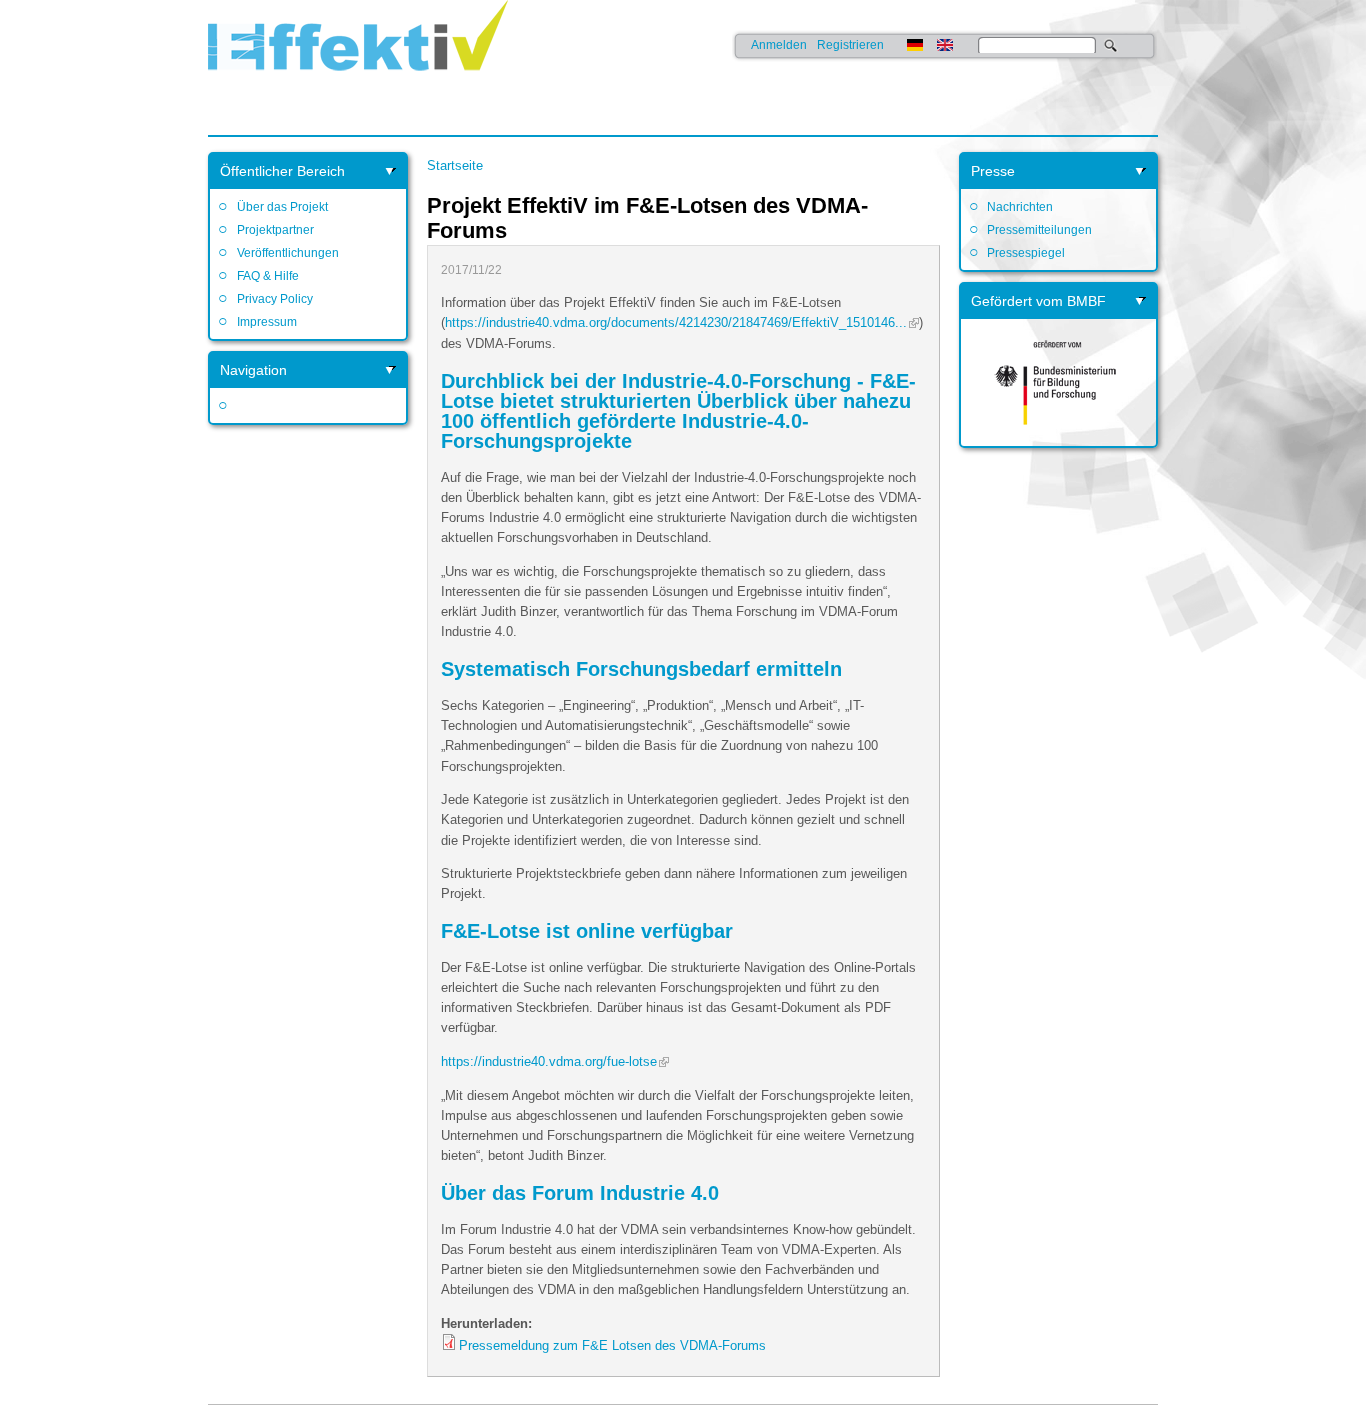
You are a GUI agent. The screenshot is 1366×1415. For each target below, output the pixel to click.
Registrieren (850, 45)
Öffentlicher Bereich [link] (282, 171)
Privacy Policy (274, 299)
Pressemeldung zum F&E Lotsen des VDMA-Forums (612, 1345)
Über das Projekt (282, 207)
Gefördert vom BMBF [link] (1038, 301)
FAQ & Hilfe (267, 276)
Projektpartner (275, 230)
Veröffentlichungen (287, 253)
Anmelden (779, 45)
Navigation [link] (253, 370)
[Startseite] (358, 84)
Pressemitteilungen (1039, 230)
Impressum (266, 322)
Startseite (455, 165)
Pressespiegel (1026, 253)
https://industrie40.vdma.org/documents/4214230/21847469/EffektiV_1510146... (676, 322)
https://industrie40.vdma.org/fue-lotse (549, 1061)
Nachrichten (1020, 207)
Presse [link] (993, 171)
